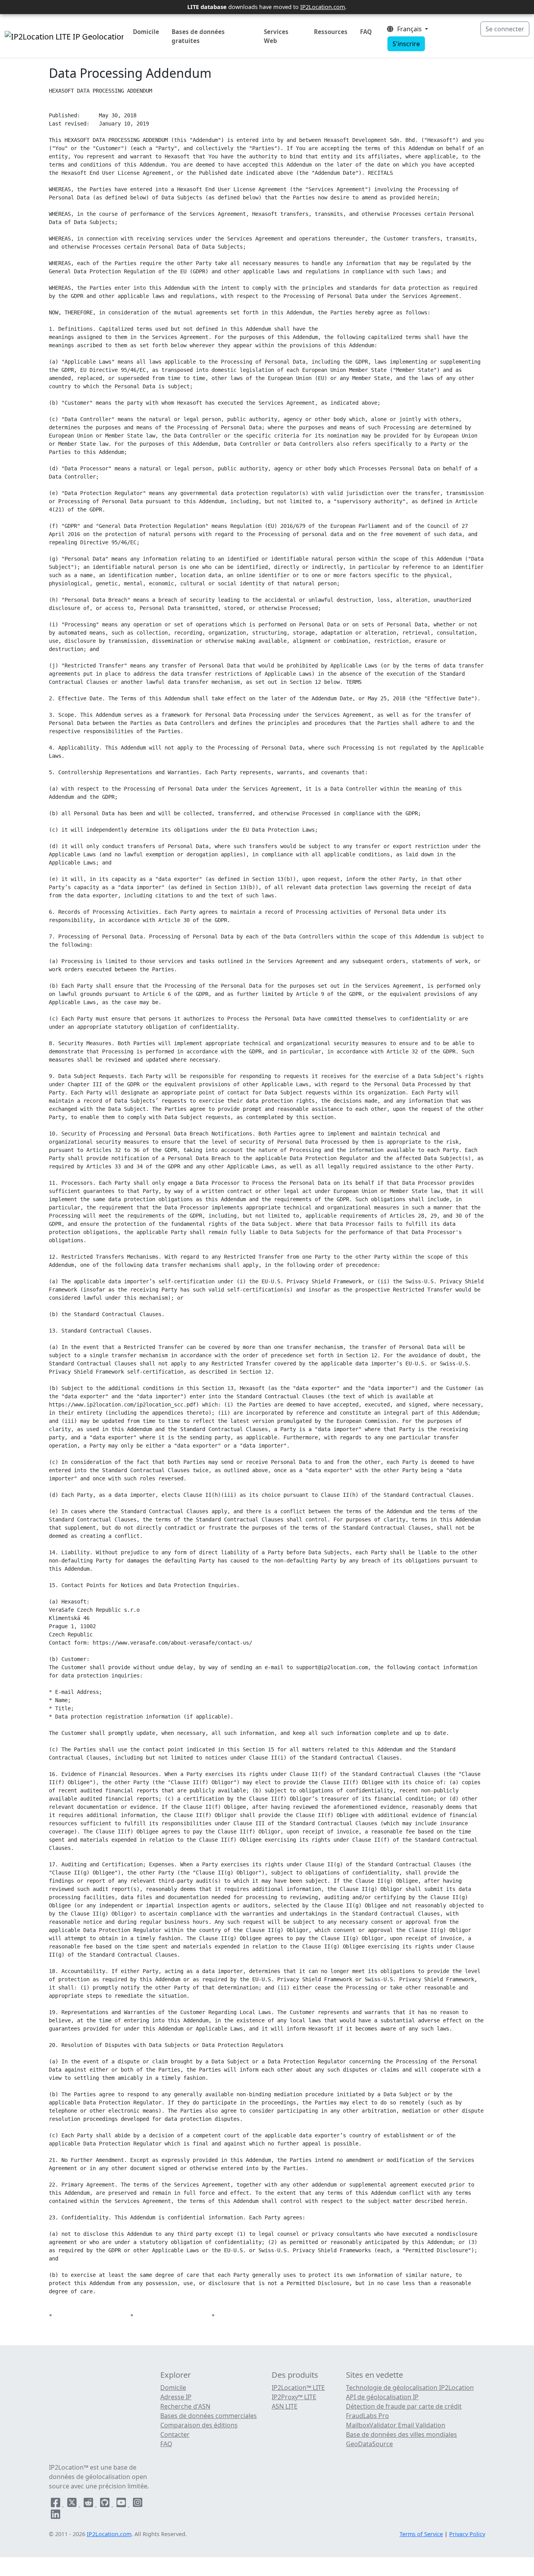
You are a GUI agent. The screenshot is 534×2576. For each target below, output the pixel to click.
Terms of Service (421, 2534)
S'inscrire (406, 44)
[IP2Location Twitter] (73, 2504)
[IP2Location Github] (106, 2504)
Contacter (175, 2434)
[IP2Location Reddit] (89, 2504)
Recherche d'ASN (185, 2406)
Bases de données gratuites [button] (198, 36)
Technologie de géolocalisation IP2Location (410, 2388)
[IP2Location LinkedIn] (56, 2516)
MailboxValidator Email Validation (396, 2425)
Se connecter (505, 29)
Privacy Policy (467, 2534)
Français (409, 29)
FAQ (366, 32)
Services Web (276, 36)
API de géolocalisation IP (382, 2397)
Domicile (146, 32)
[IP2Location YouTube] (122, 2504)
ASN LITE (285, 2406)
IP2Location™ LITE (298, 2388)
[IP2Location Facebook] (56, 2504)
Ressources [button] (331, 32)
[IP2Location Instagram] (138, 2504)
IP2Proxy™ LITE (294, 2397)
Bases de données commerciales (209, 2416)
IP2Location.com (323, 7)
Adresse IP (176, 2397)
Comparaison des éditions (199, 2425)
